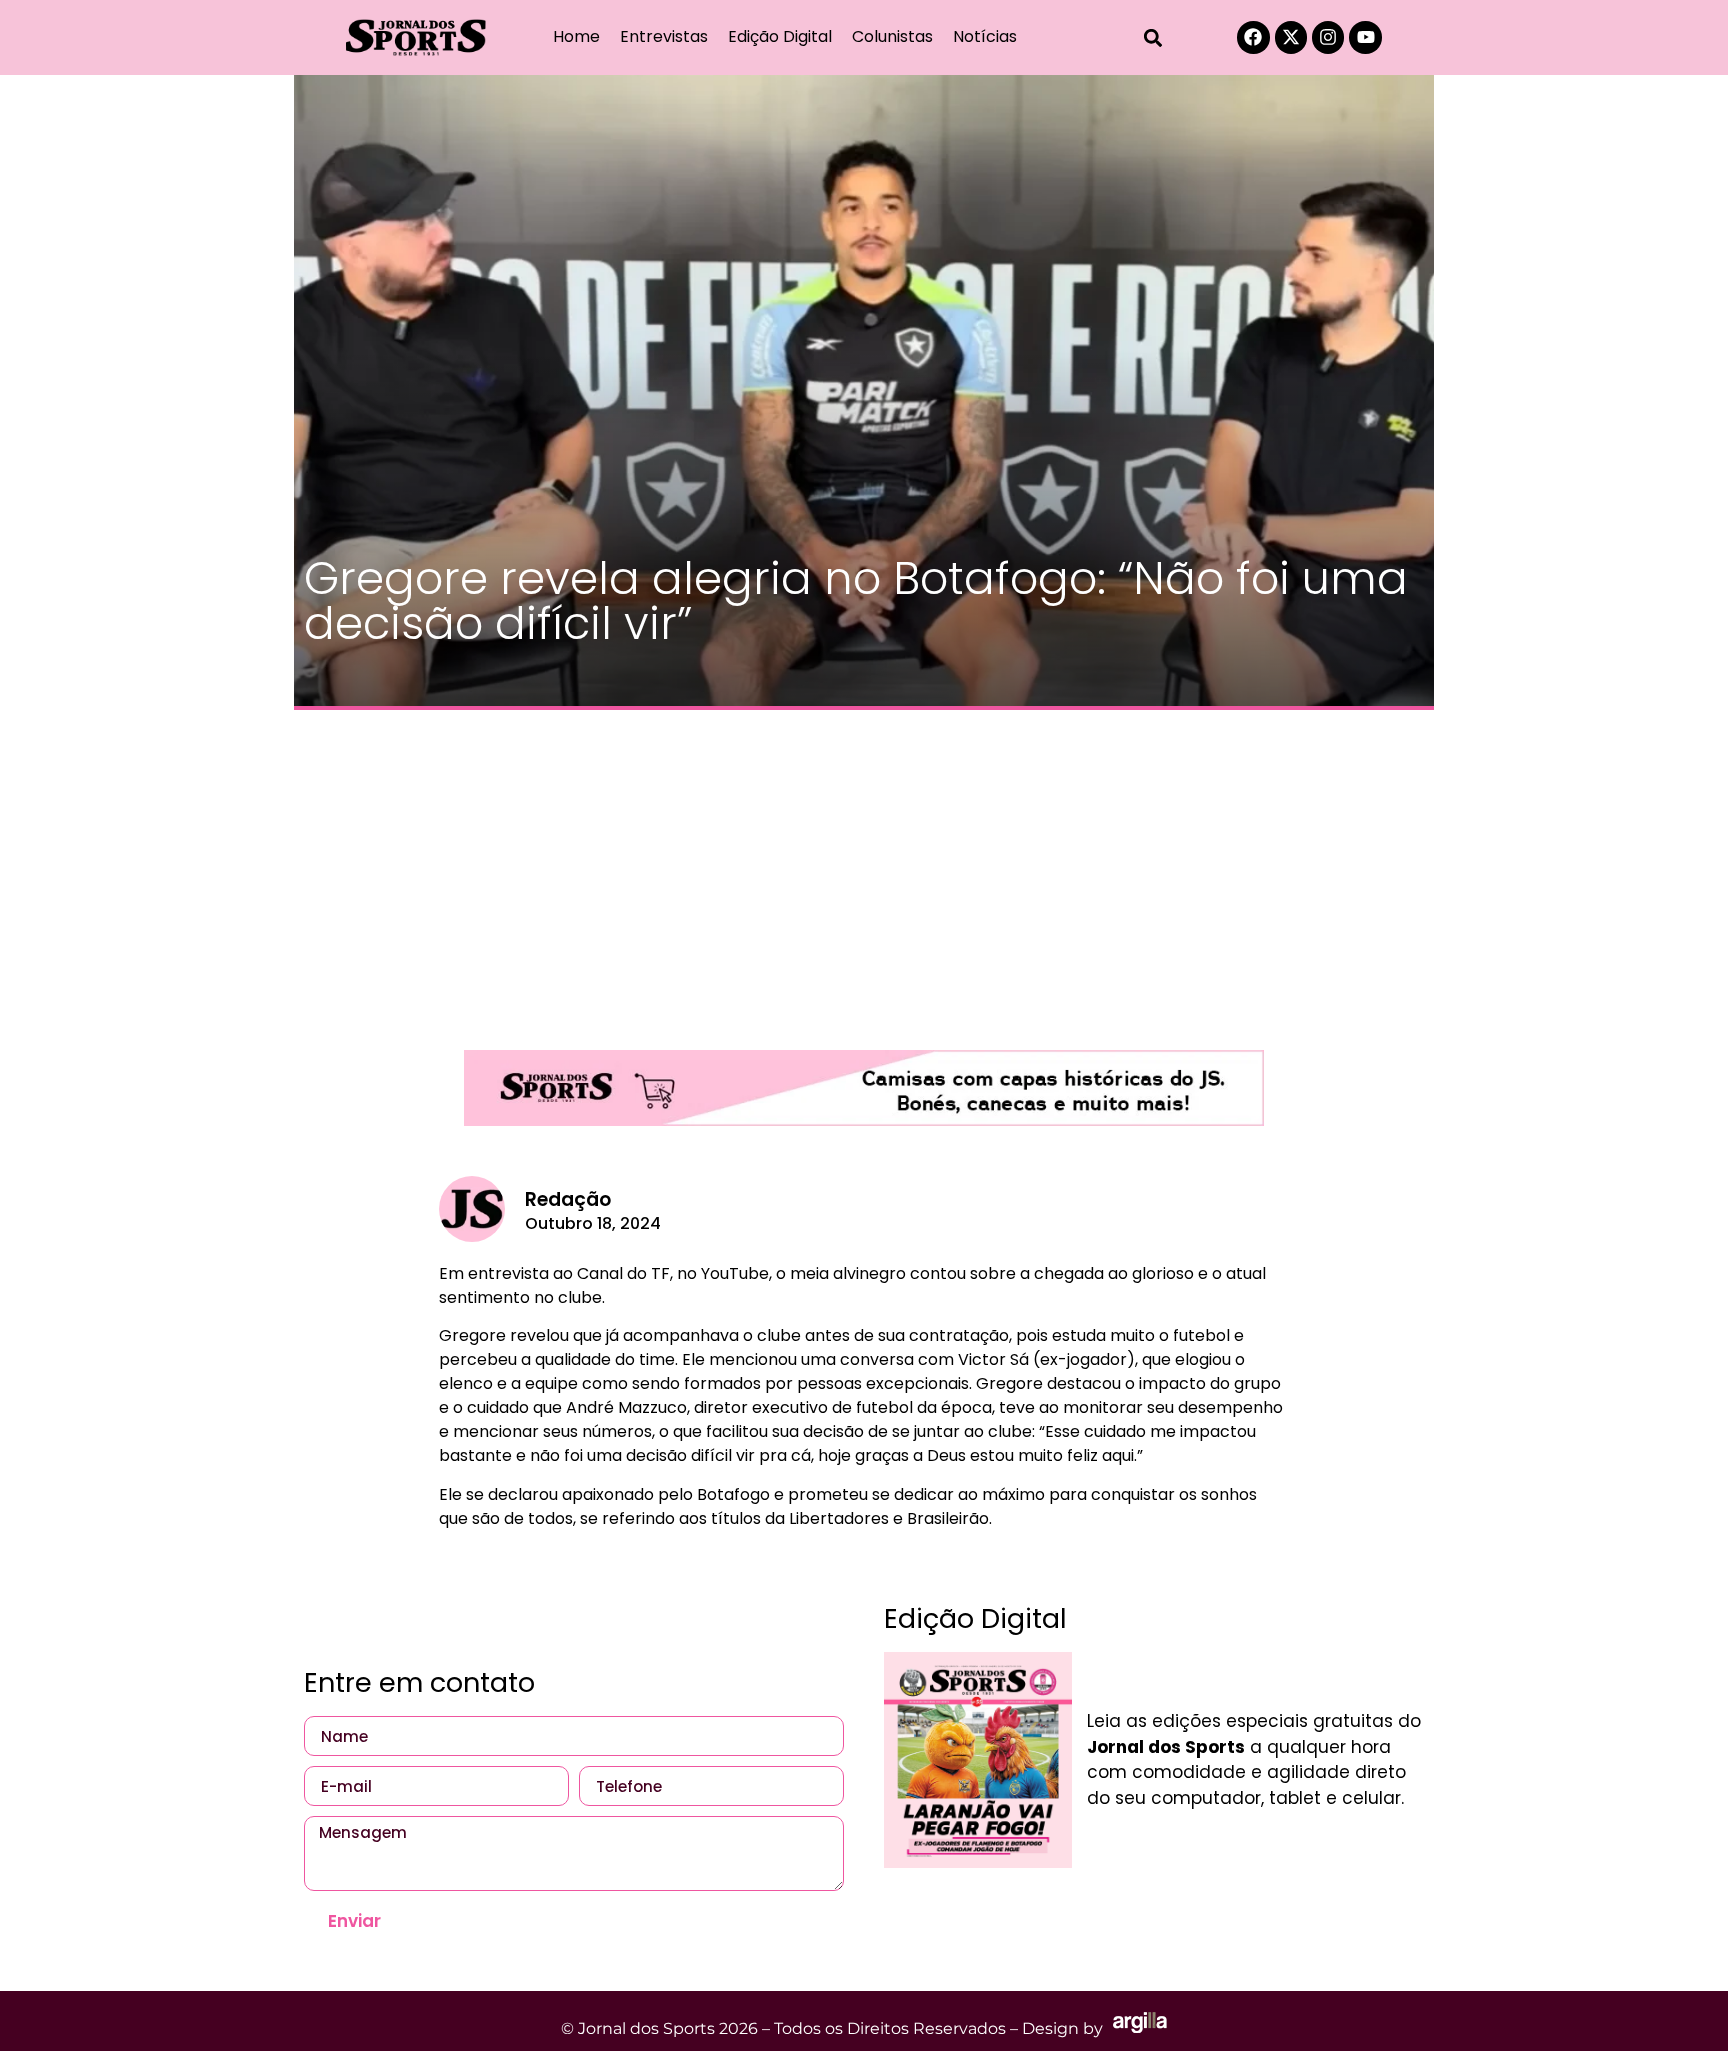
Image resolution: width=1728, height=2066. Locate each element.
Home (576, 36)
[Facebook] (1253, 37)
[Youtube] (1365, 37)
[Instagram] (1328, 37)
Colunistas (892, 36)
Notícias (985, 36)
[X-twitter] (1291, 37)
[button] (1153, 37)
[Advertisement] (864, 870)
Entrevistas (664, 36)
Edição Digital (780, 36)
